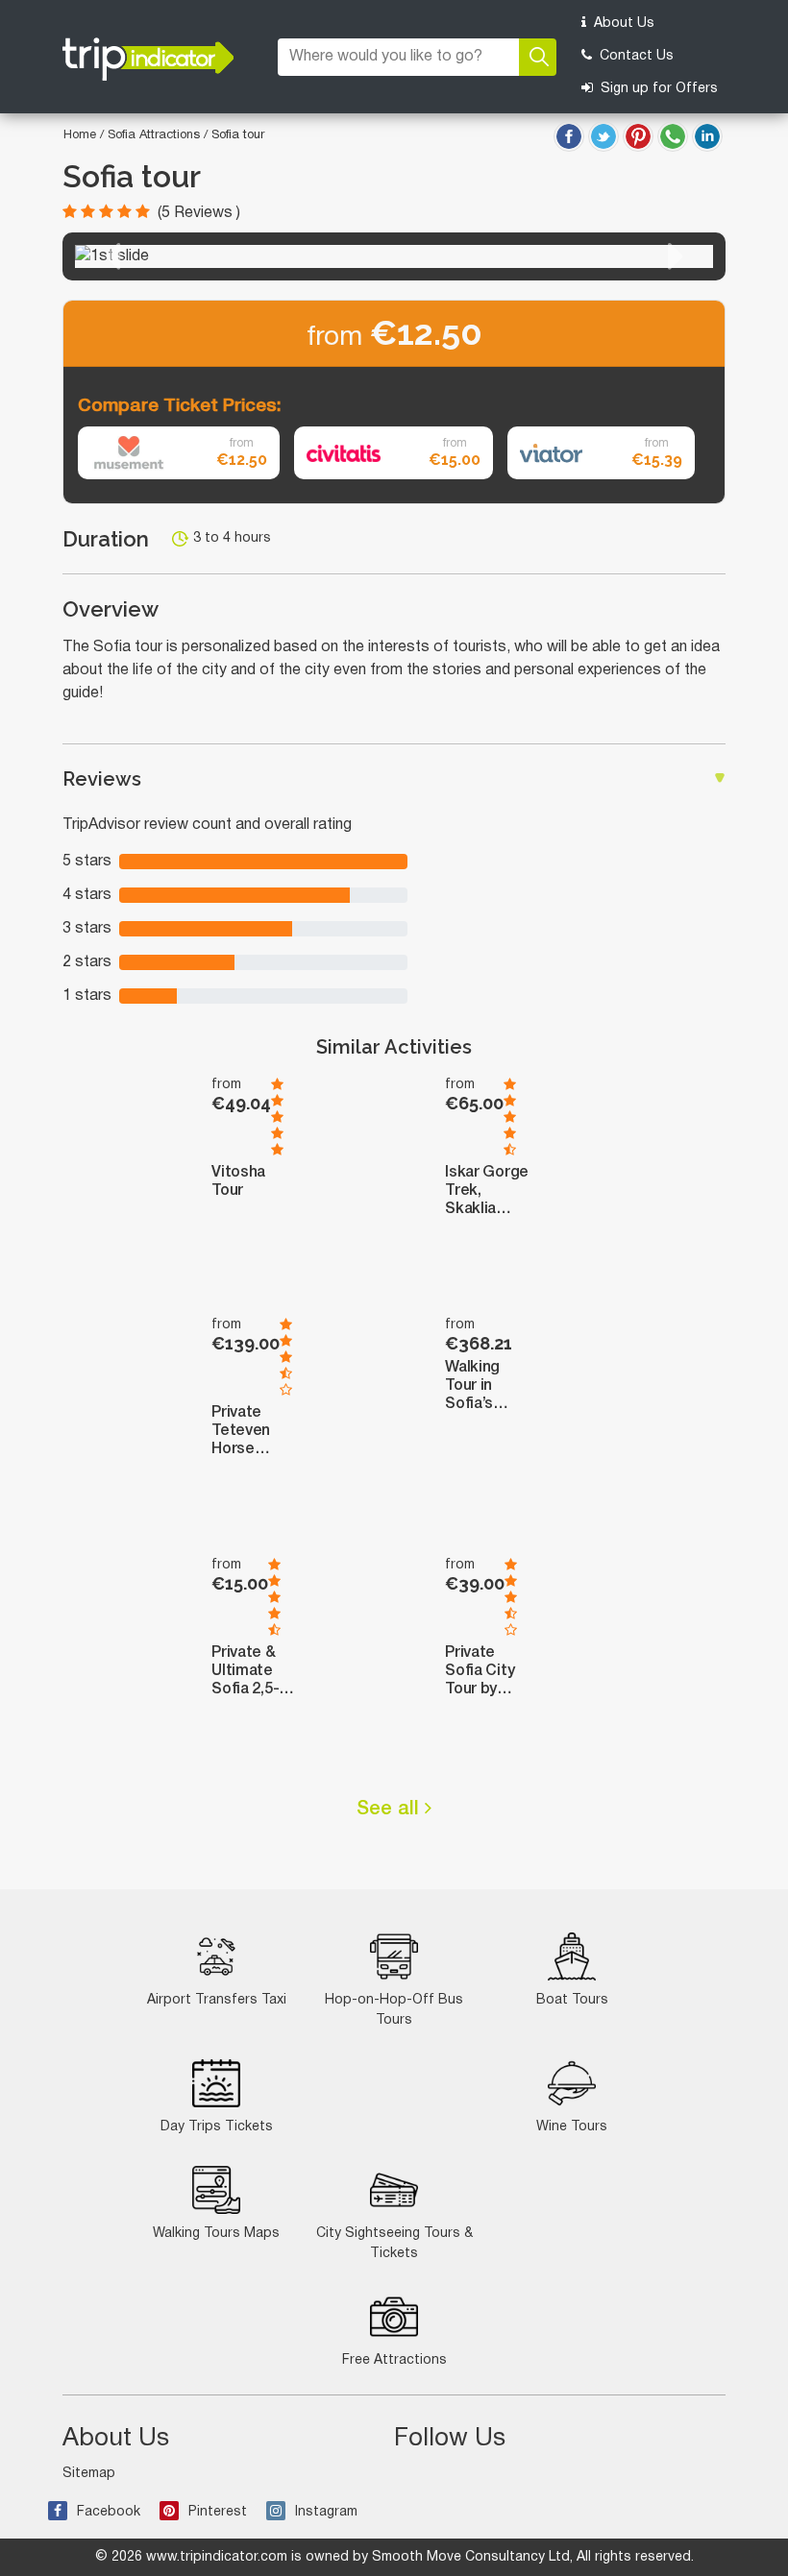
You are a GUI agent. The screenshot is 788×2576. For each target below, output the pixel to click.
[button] (112, 256)
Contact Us (635, 56)
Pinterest (218, 2512)
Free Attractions (394, 2360)
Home (80, 135)
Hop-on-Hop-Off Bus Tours (394, 2010)
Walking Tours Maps (216, 2234)
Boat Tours (572, 2000)
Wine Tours (572, 2127)
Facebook (109, 2512)
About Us (622, 24)
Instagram (326, 2512)
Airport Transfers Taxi (217, 2000)
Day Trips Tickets (217, 2127)
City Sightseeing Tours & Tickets (394, 2244)
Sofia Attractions (156, 135)
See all (391, 1810)
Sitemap (89, 2474)
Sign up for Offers (657, 89)
